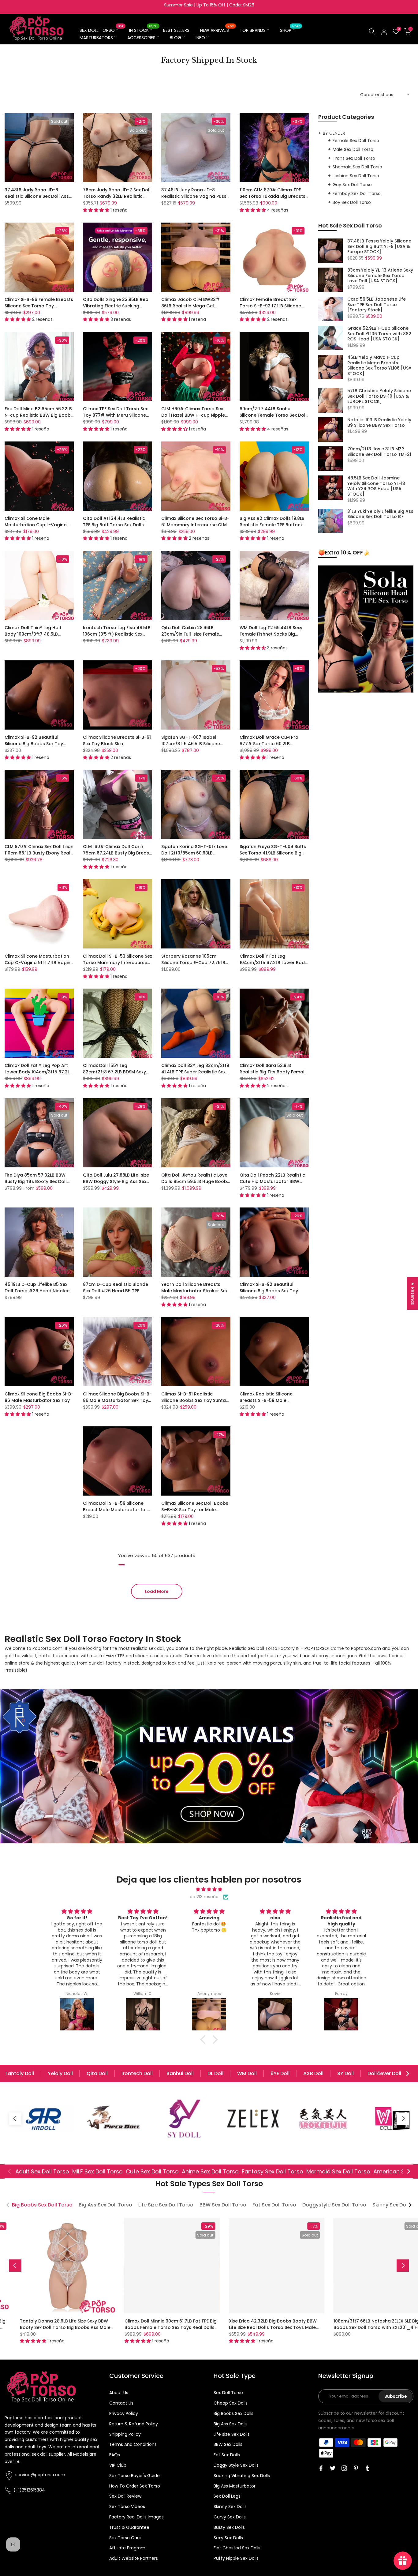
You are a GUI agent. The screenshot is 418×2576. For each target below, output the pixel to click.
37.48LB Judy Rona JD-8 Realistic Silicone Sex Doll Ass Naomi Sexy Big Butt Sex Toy (37, 196)
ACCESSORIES (141, 38)
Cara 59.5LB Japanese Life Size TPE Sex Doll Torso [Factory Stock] (377, 305)
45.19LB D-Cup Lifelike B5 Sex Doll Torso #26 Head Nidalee (37, 1288)
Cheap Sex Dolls (231, 2403)
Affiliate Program (127, 2548)
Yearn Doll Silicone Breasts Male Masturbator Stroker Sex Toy (194, 1291)
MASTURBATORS (96, 38)
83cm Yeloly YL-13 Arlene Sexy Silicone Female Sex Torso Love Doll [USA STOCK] (380, 276)
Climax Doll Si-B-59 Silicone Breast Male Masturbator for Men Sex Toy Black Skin (115, 1510)
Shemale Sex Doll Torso (357, 167)
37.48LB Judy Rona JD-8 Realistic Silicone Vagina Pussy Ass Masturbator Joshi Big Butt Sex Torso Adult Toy (196, 199)
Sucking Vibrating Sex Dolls (242, 2476)
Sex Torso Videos (127, 2507)
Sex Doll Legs (227, 2496)
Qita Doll (97, 2073)
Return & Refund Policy (134, 2424)
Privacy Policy (124, 2413)
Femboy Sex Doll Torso (357, 193)
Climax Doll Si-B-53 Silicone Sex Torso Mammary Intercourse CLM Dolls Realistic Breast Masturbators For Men (118, 966)
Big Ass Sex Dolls (231, 2424)
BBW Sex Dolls (228, 2444)
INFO (200, 38)
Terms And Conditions (133, 2444)
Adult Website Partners (134, 2558)
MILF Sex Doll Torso (97, 2171)
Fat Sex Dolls (227, 2455)
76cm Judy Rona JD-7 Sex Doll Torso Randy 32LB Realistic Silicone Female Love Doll (117, 196)
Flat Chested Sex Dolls (237, 2548)
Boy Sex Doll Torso (352, 202)
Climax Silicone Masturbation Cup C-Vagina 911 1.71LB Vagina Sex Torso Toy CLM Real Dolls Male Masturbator (39, 966)
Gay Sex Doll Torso (352, 185)
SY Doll (345, 2073)
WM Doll (247, 2073)
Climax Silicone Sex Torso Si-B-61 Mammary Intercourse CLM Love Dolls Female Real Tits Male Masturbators (195, 528)
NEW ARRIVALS (217, 30)
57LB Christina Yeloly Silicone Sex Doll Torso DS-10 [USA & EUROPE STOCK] (379, 396)
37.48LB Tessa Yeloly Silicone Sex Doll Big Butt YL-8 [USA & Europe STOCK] (379, 247)
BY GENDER (334, 133)
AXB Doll (313, 2073)
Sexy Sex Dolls (228, 2538)
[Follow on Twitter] (333, 2468)
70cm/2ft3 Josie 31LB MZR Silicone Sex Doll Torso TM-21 (379, 452)
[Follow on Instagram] (344, 2468)
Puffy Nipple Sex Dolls (236, 2558)
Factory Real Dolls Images (136, 2517)
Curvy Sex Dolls (230, 2517)
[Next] (407, 2074)
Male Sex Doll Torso (353, 149)
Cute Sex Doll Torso (152, 2171)
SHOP (290, 30)
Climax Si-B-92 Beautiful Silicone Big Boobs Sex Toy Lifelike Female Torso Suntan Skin (36, 747)
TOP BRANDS (253, 30)
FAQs (115, 2455)
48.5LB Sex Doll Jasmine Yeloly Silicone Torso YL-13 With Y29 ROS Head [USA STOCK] (376, 486)
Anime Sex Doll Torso (210, 2171)
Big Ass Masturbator (235, 2486)
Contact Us (121, 2403)
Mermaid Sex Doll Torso (338, 2171)
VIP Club (118, 2465)
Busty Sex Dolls (229, 2527)
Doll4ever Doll (384, 2073)
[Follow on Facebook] (321, 2468)
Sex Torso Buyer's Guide (134, 2476)
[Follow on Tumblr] (368, 2468)
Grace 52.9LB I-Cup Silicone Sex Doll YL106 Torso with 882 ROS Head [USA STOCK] (379, 334)
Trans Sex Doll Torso (354, 158)
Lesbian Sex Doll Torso (356, 176)
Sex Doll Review (125, 2496)
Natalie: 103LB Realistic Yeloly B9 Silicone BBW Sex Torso (379, 423)
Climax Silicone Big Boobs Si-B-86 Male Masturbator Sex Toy (39, 1397)
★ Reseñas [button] (413, 1293)
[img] (209, 1889)
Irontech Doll (137, 2073)
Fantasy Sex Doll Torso (272, 2171)
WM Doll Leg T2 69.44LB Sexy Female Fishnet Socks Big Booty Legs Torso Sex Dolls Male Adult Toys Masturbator (272, 637)
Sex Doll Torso (228, 2393)
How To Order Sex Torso (135, 2486)
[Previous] (11, 2074)
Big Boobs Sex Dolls (233, 2413)
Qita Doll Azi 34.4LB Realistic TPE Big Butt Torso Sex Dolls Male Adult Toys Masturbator (116, 525)
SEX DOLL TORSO (101, 30)
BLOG (175, 38)
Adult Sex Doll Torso (42, 2171)
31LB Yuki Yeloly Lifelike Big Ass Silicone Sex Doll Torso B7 (380, 514)
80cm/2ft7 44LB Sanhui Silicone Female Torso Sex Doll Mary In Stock (273, 415)
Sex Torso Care (125, 2538)
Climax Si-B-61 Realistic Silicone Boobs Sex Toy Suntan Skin (195, 1400)
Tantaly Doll (19, 2073)
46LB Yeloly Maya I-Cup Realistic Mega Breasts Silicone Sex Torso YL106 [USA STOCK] (379, 366)
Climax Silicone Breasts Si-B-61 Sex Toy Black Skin (117, 740)
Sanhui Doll (180, 2073)
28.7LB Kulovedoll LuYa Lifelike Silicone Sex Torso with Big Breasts (318, 2324)
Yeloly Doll (60, 2073)
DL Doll (215, 2073)
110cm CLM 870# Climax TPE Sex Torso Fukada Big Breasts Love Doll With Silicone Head (272, 196)
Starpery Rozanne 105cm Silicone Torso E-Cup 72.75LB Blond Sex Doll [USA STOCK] (193, 963)
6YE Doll (280, 2073)
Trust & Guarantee (129, 2527)
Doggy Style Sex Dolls (236, 2465)
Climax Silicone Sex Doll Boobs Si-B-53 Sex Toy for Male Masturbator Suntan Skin (195, 1510)
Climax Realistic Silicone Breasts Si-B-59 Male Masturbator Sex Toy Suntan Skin (271, 1404)
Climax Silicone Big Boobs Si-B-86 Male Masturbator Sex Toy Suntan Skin (117, 1400)
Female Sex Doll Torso (356, 141)
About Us (119, 2393)
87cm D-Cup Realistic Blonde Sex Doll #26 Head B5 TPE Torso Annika (116, 1291)
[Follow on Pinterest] (356, 2468)
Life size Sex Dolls (232, 2434)
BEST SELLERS (176, 30)
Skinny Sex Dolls (230, 2507)
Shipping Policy (125, 2434)
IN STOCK (143, 30)
